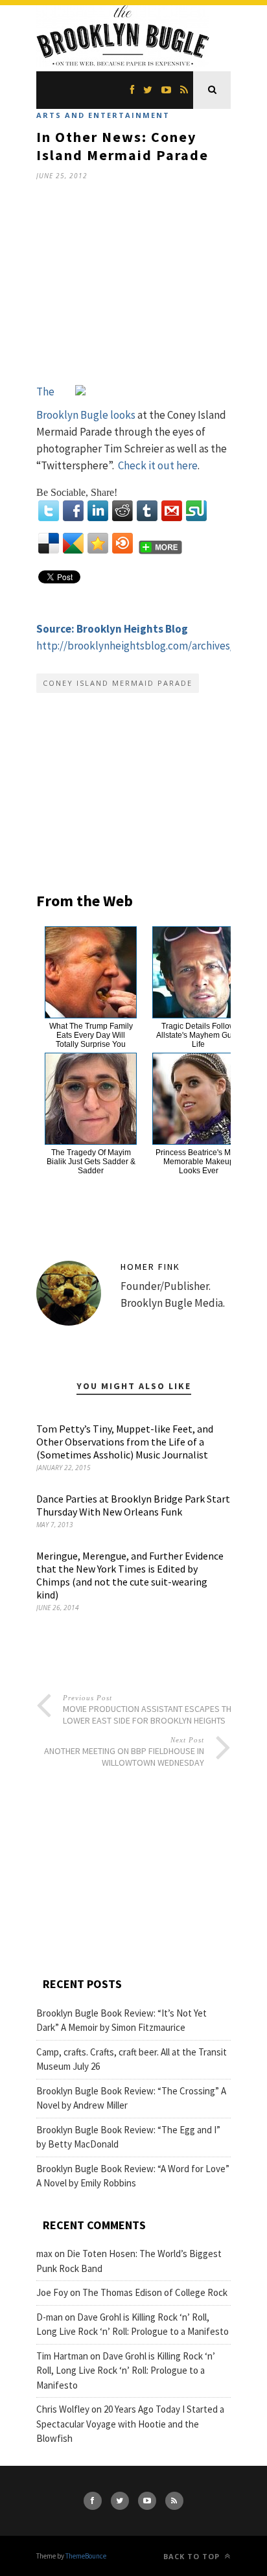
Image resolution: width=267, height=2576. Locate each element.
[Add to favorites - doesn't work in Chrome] (98, 543)
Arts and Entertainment (103, 115)
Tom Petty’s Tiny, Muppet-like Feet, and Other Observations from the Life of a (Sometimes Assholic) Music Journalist (125, 1442)
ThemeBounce (86, 2556)
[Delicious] (49, 543)
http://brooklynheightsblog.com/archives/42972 (148, 646)
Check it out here (158, 465)
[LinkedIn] (98, 511)
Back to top (193, 2556)
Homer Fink (150, 1267)
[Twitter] (49, 511)
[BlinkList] (122, 543)
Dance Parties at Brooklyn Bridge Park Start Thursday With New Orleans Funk (133, 1505)
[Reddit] (122, 511)
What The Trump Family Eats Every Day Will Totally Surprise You (91, 1035)
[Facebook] (73, 511)
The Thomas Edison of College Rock (155, 2292)
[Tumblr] (147, 511)
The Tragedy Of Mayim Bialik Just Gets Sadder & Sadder (91, 1162)
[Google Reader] (73, 543)
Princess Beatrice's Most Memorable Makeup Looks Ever (198, 1162)
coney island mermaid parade (118, 683)
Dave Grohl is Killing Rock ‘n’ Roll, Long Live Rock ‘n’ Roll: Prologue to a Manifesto (126, 2371)
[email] (172, 511)
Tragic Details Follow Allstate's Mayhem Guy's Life (199, 1035)
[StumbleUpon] (196, 511)
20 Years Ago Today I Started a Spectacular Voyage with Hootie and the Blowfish (130, 2424)
